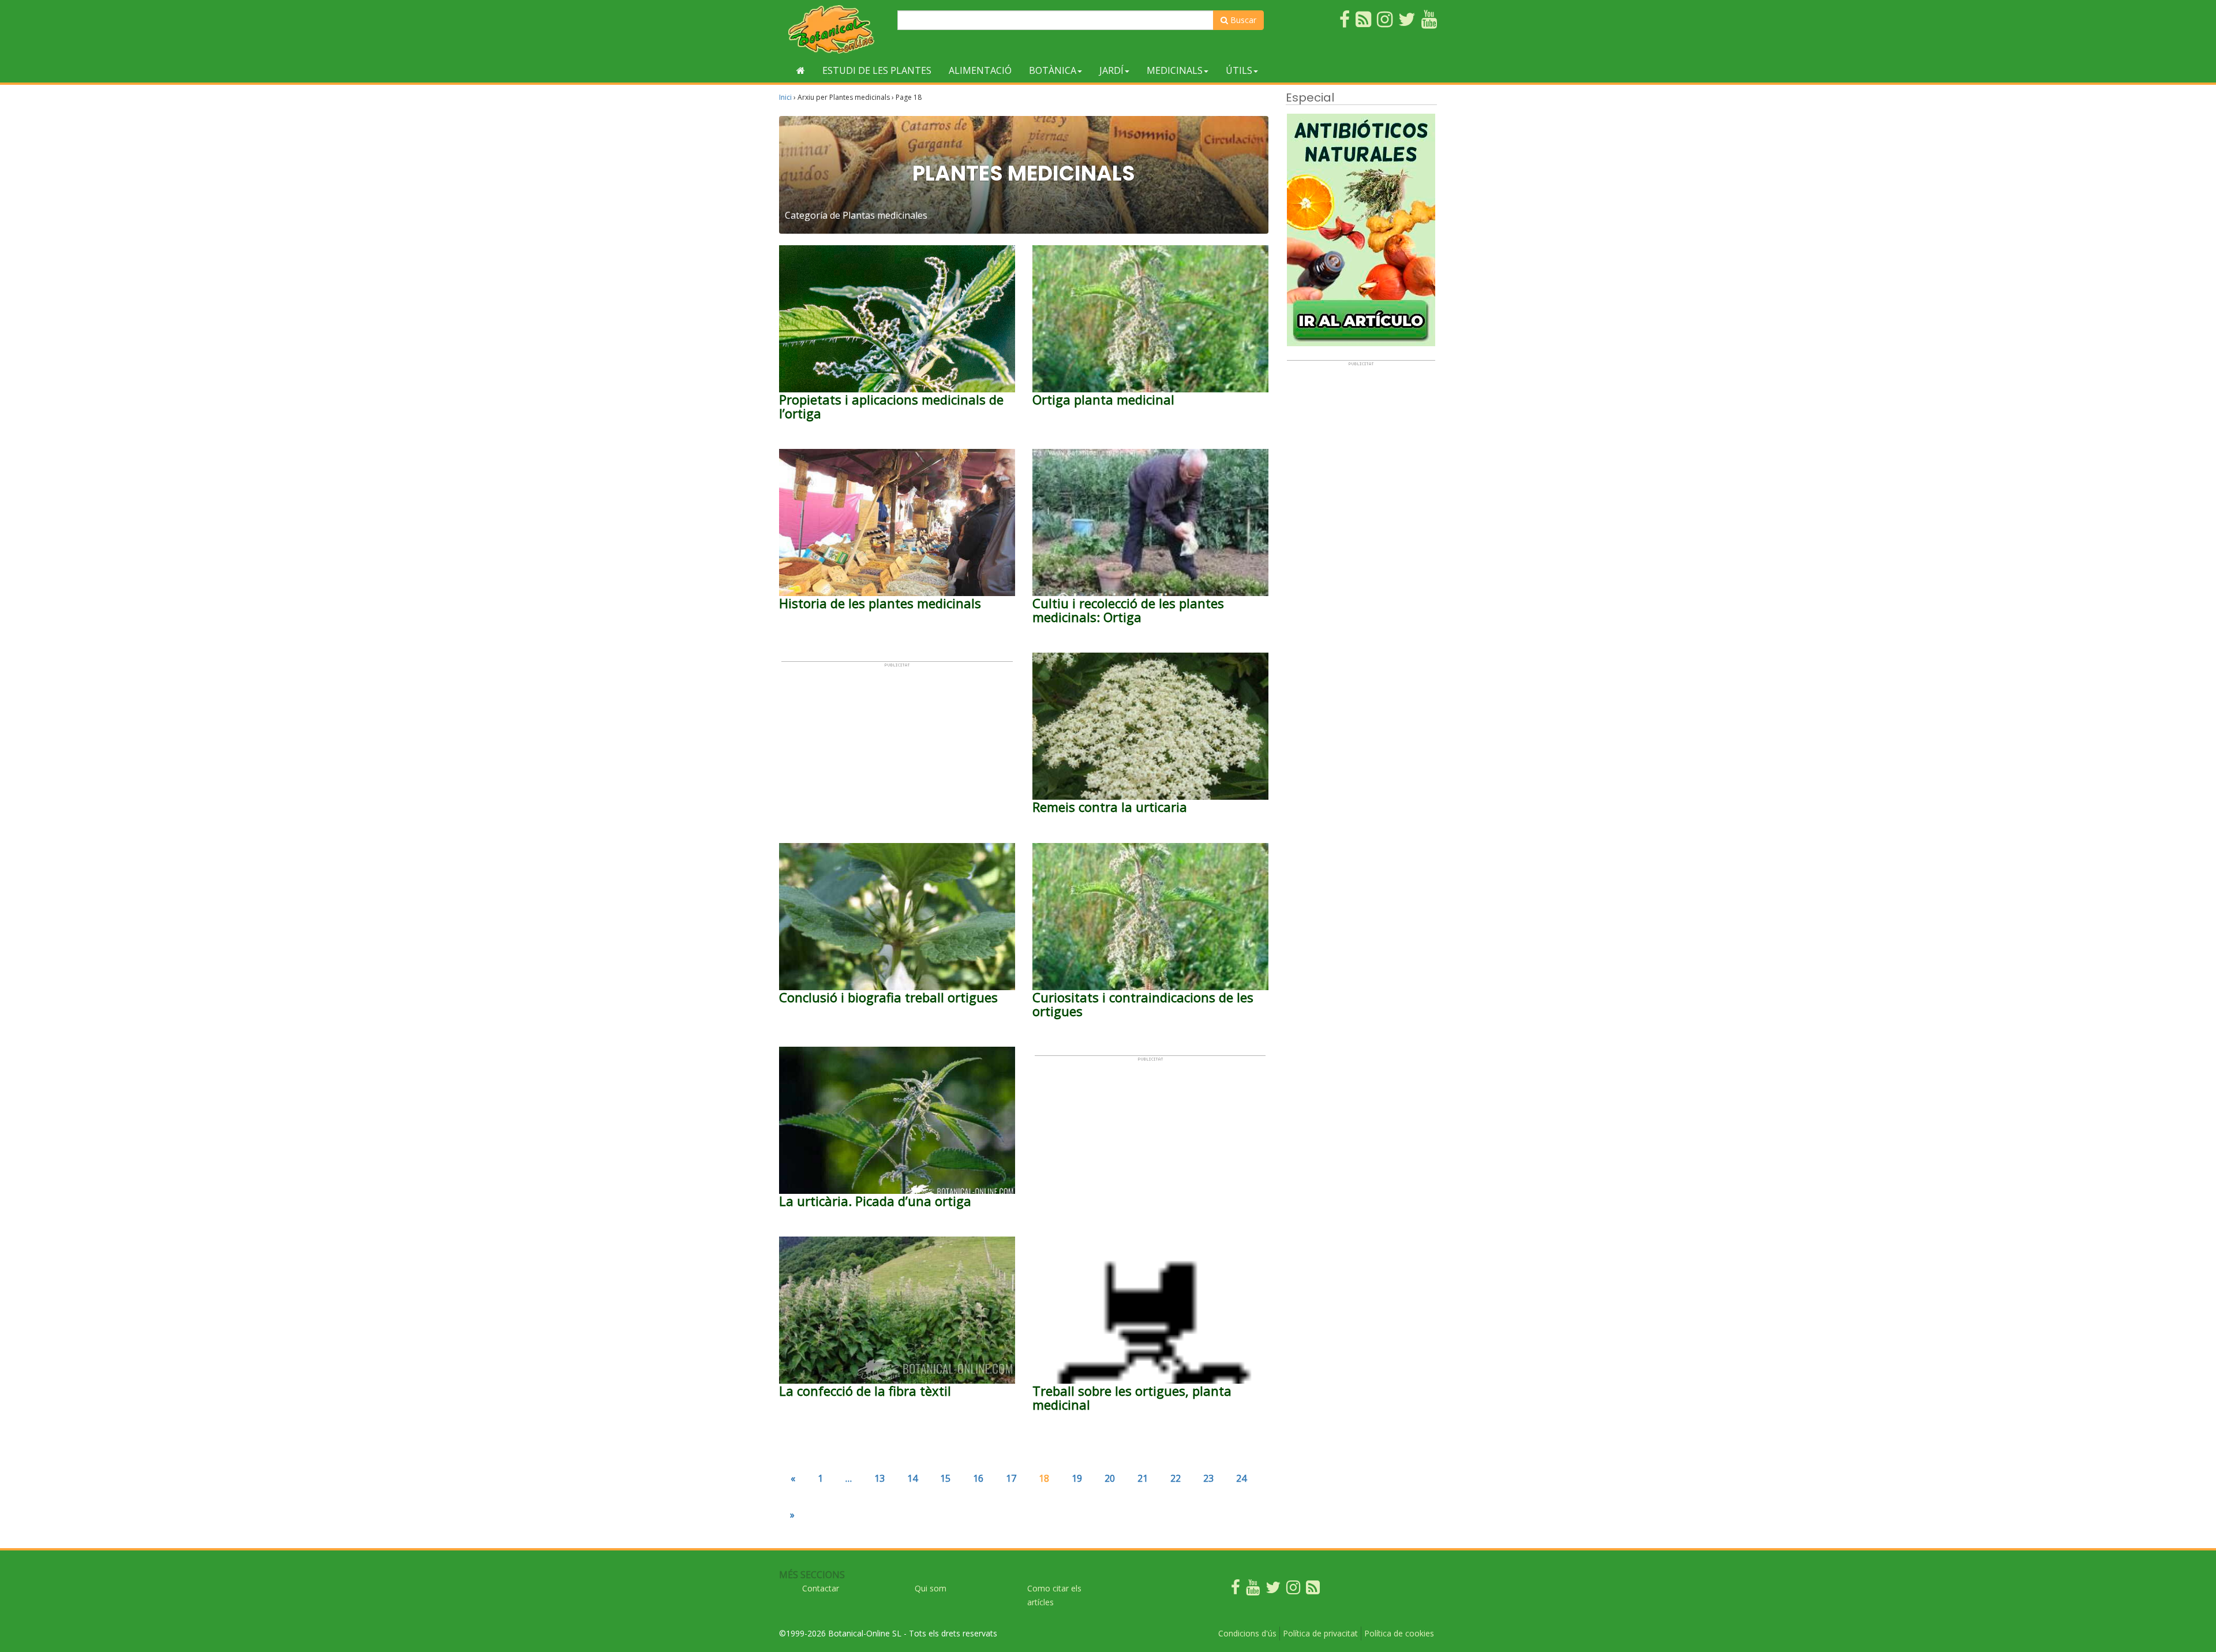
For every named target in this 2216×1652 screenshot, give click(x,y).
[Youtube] (1253, 1590)
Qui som (931, 1588)
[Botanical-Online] (834, 29)
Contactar (821, 1588)
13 (879, 1478)
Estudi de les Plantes (877, 70)
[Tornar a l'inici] (801, 70)
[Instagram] (1293, 1590)
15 (945, 1478)
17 (1011, 1478)
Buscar (1242, 20)
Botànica (1053, 70)
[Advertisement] (897, 748)
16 (978, 1478)
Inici (785, 97)
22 (1176, 1478)
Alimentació (980, 70)
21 (1143, 1478)
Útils (1239, 70)
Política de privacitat (1320, 1633)
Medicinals (1175, 70)
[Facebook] (1236, 1590)
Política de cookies (1399, 1633)
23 (1208, 1478)
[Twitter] (1273, 1590)
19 (1077, 1478)
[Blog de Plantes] (1313, 1590)
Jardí (1111, 70)
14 (912, 1478)
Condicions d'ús (1247, 1633)
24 (1241, 1478)
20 (1110, 1478)
